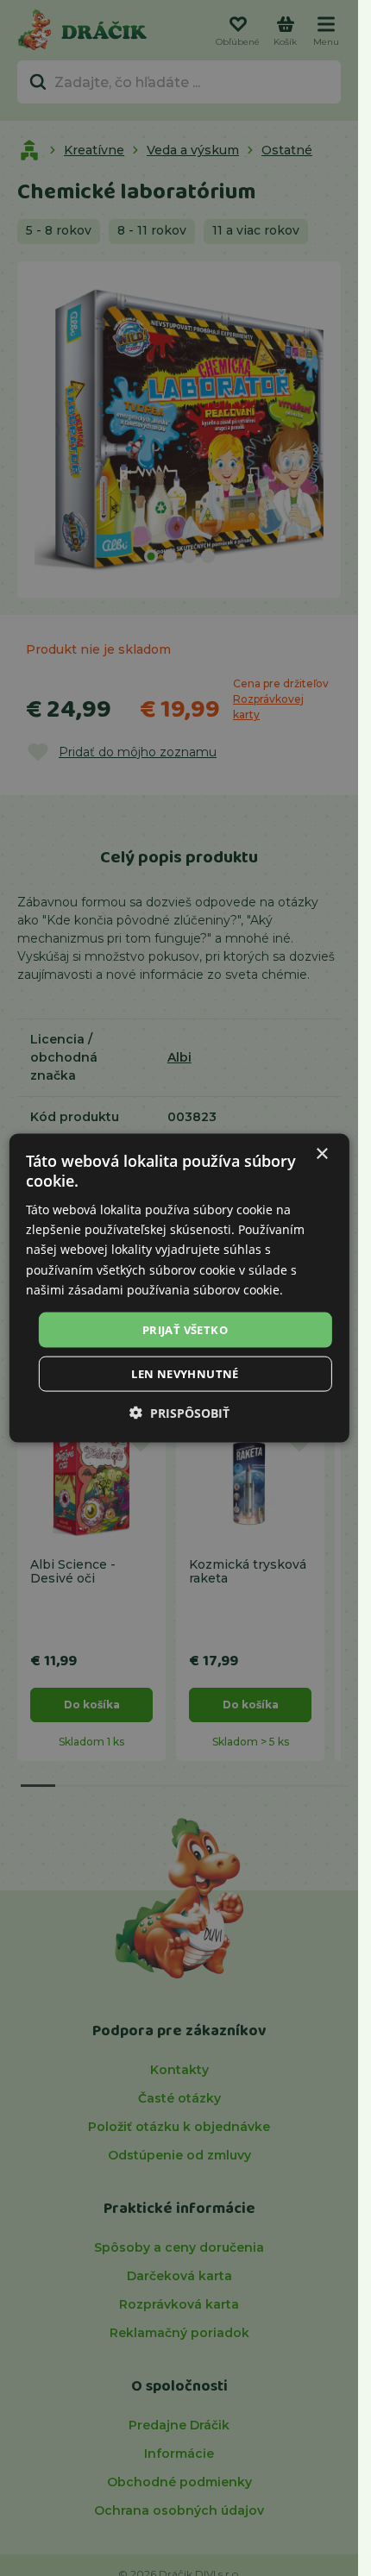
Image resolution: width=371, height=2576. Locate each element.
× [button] (321, 1153)
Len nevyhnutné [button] (185, 1374)
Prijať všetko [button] (185, 1329)
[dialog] (179, 1288)
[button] (179, 1413)
